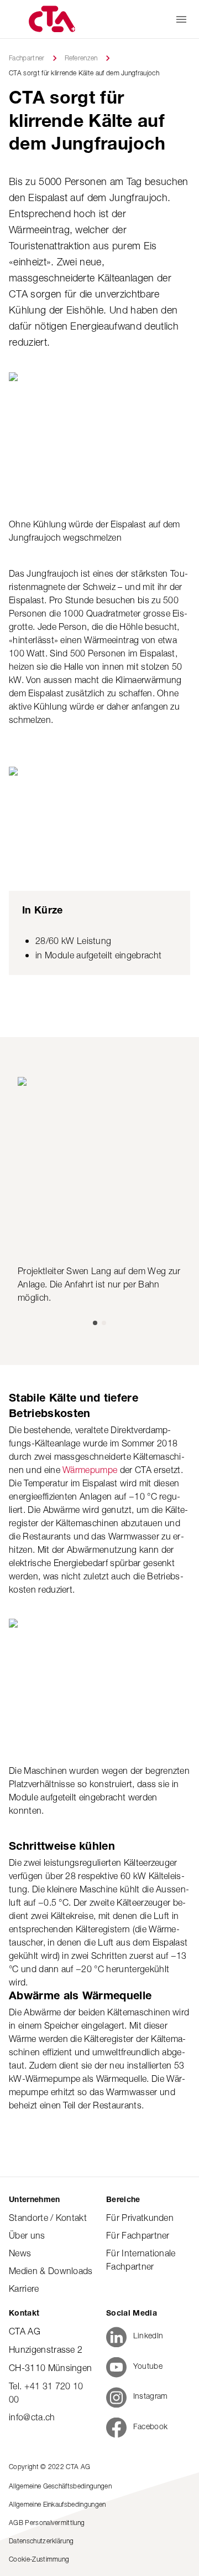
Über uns (27, 2235)
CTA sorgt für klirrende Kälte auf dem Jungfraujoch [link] (84, 73)
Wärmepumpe (91, 1470)
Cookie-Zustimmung (39, 2559)
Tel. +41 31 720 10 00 (46, 2393)
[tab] (95, 1323)
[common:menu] (181, 19)
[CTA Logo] (51, 19)
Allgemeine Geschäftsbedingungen (60, 2486)
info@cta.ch (32, 2417)
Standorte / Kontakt (48, 2218)
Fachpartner (27, 58)
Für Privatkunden (140, 2218)
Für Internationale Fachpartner (141, 2260)
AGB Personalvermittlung (47, 2523)
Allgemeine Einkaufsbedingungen (57, 2504)
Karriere (24, 2288)
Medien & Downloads (51, 2271)
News (20, 2253)
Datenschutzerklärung (41, 2541)
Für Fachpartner (138, 2235)
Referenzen (81, 58)
